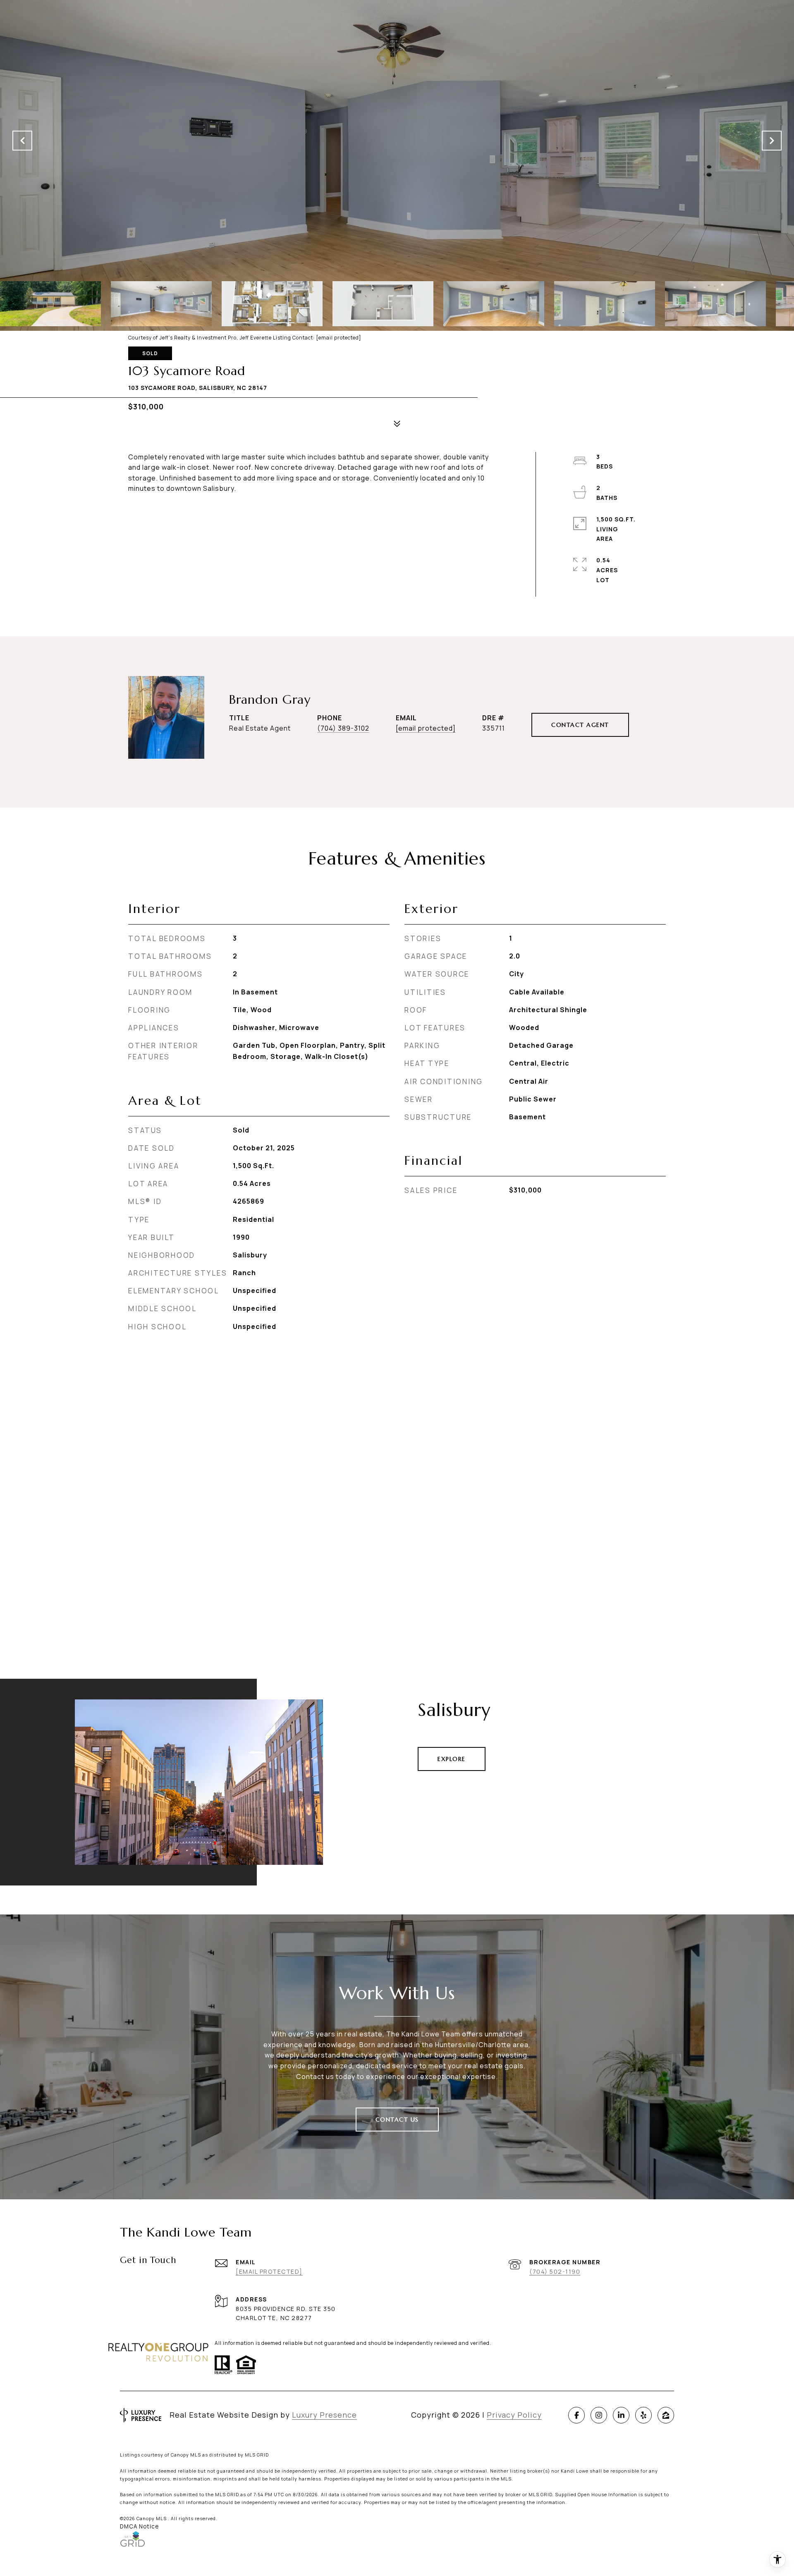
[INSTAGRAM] (599, 2415)
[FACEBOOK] (576, 2415)
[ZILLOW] (666, 2415)
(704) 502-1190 (555, 2271)
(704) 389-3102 (343, 728)
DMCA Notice (139, 2526)
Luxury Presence (324, 2415)
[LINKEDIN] (621, 2415)
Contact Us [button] (397, 2120)
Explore (452, 1759)
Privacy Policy (514, 2415)
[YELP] (643, 2415)
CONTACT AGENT (580, 725)
